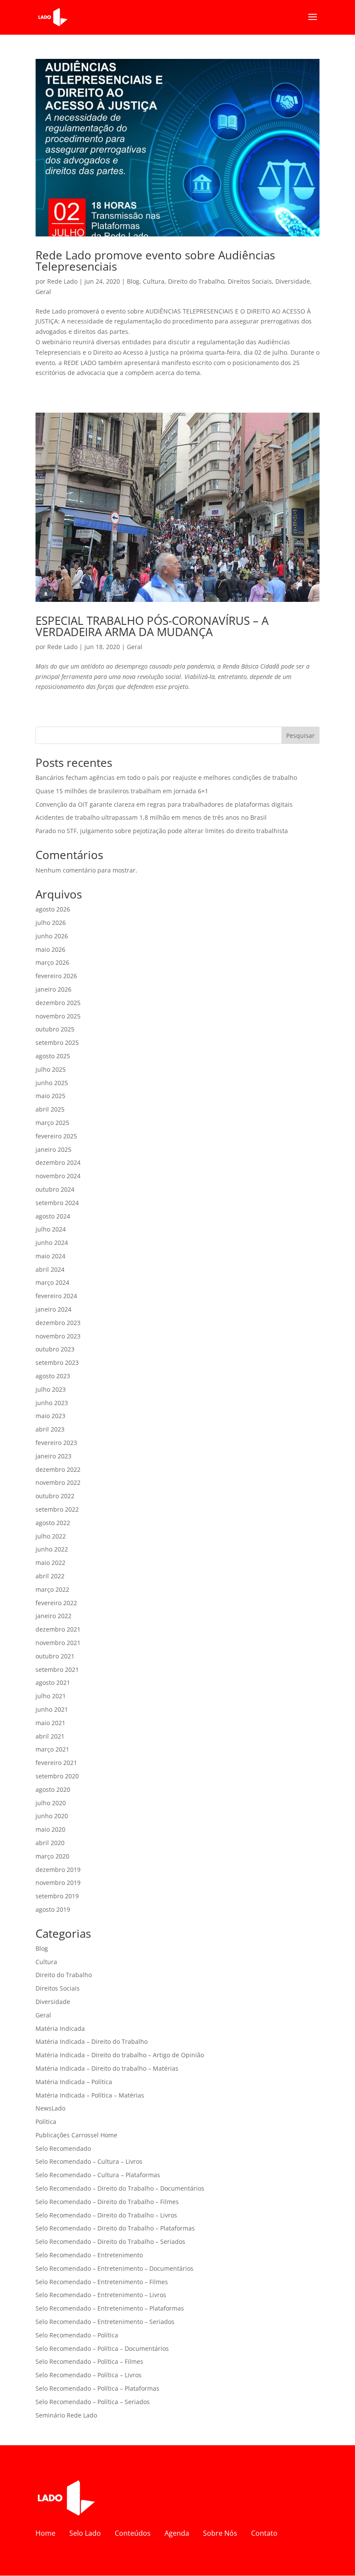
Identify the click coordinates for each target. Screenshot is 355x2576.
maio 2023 (50, 1416)
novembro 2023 (58, 1336)
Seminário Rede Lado (66, 2415)
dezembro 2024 (58, 1162)
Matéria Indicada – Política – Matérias (90, 2095)
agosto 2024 (53, 1216)
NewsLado (50, 2108)
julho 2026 (51, 923)
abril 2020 (50, 1843)
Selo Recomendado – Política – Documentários (102, 2348)
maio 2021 (50, 1723)
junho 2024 (52, 1243)
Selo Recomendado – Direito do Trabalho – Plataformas (115, 2228)
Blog (133, 281)
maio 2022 (50, 1563)
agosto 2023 (53, 1376)
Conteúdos (133, 2533)
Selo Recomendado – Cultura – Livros (89, 2161)
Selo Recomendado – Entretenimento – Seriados (105, 2322)
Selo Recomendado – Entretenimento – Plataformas (110, 2308)
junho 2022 (52, 1549)
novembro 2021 (58, 1643)
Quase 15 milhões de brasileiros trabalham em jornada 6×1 (122, 791)
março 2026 (52, 962)
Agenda (177, 2533)
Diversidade (293, 281)
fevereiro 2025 (56, 1136)
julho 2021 (51, 1696)
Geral (43, 292)
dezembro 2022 (58, 1469)
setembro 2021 (57, 1669)
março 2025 (52, 1123)
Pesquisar (300, 735)
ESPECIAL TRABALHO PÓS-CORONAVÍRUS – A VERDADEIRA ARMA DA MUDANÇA (152, 626)
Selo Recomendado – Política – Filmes (89, 2361)
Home (45, 2533)
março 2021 (52, 1749)
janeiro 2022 (53, 1616)
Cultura (154, 281)
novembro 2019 (58, 1883)
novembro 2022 (58, 1482)
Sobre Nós (220, 2533)
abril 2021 (50, 1736)
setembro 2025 (57, 1042)
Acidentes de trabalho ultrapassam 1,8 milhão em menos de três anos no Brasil (151, 817)
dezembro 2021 (58, 1629)
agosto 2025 (53, 1056)
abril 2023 (50, 1429)
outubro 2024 (55, 1189)
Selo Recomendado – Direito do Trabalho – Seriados (110, 2241)
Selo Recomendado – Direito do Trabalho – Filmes (107, 2202)
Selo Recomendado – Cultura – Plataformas (98, 2175)
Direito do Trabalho (196, 281)
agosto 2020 (53, 1789)
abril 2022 (50, 1576)
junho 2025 (52, 1083)
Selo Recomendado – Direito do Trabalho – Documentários (120, 2188)
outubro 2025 (55, 1029)
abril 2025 (50, 1109)
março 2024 (52, 1282)
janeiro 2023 (53, 1456)
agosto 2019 (53, 1909)
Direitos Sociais (250, 281)
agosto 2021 (53, 1682)
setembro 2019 (57, 1896)
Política (46, 2122)
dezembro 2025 (58, 1003)
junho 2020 (52, 1816)
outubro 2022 (55, 1496)
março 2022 (52, 1589)
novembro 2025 (58, 1016)
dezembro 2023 (58, 1323)
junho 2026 (52, 936)
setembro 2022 (57, 1509)
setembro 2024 (57, 1203)
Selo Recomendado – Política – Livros (89, 2375)
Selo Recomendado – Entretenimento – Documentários (115, 2268)
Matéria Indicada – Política (74, 2082)
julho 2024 (51, 1229)
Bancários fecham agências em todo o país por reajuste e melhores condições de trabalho (166, 777)
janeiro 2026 (53, 989)
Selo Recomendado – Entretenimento (89, 2255)
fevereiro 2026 (56, 976)
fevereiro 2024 (56, 1296)
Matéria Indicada (60, 2028)
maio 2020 (50, 1829)
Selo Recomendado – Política (77, 2335)
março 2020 (52, 1856)
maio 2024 (50, 1256)
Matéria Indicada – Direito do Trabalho (92, 2041)
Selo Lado (85, 2533)
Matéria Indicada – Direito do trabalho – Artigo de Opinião (120, 2055)
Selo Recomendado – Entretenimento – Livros (101, 2295)
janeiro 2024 (53, 1309)
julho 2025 (51, 1069)
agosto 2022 (53, 1523)
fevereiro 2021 (56, 1763)
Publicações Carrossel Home (76, 2135)
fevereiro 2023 (56, 1443)
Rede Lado (62, 281)
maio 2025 (50, 1096)
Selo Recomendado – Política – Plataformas (97, 2388)
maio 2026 (50, 949)
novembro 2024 (58, 1176)
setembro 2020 (57, 1776)
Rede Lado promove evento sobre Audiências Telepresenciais (155, 261)
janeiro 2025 (53, 1149)
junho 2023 (52, 1403)
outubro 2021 (55, 1656)
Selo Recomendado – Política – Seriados (93, 2402)
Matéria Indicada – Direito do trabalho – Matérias (107, 2068)
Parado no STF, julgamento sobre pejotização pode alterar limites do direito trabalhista (162, 831)
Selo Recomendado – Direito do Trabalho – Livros (106, 2215)
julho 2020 (51, 1803)
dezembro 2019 (58, 1870)
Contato (264, 2533)
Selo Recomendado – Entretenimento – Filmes (102, 2282)
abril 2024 (50, 1269)
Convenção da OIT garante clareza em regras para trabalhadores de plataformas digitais (164, 804)
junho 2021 (52, 1709)
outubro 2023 (55, 1349)
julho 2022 (51, 1536)
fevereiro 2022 (56, 1603)
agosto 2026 (53, 909)
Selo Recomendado (63, 2148)
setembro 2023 (57, 1362)
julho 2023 (51, 1389)
